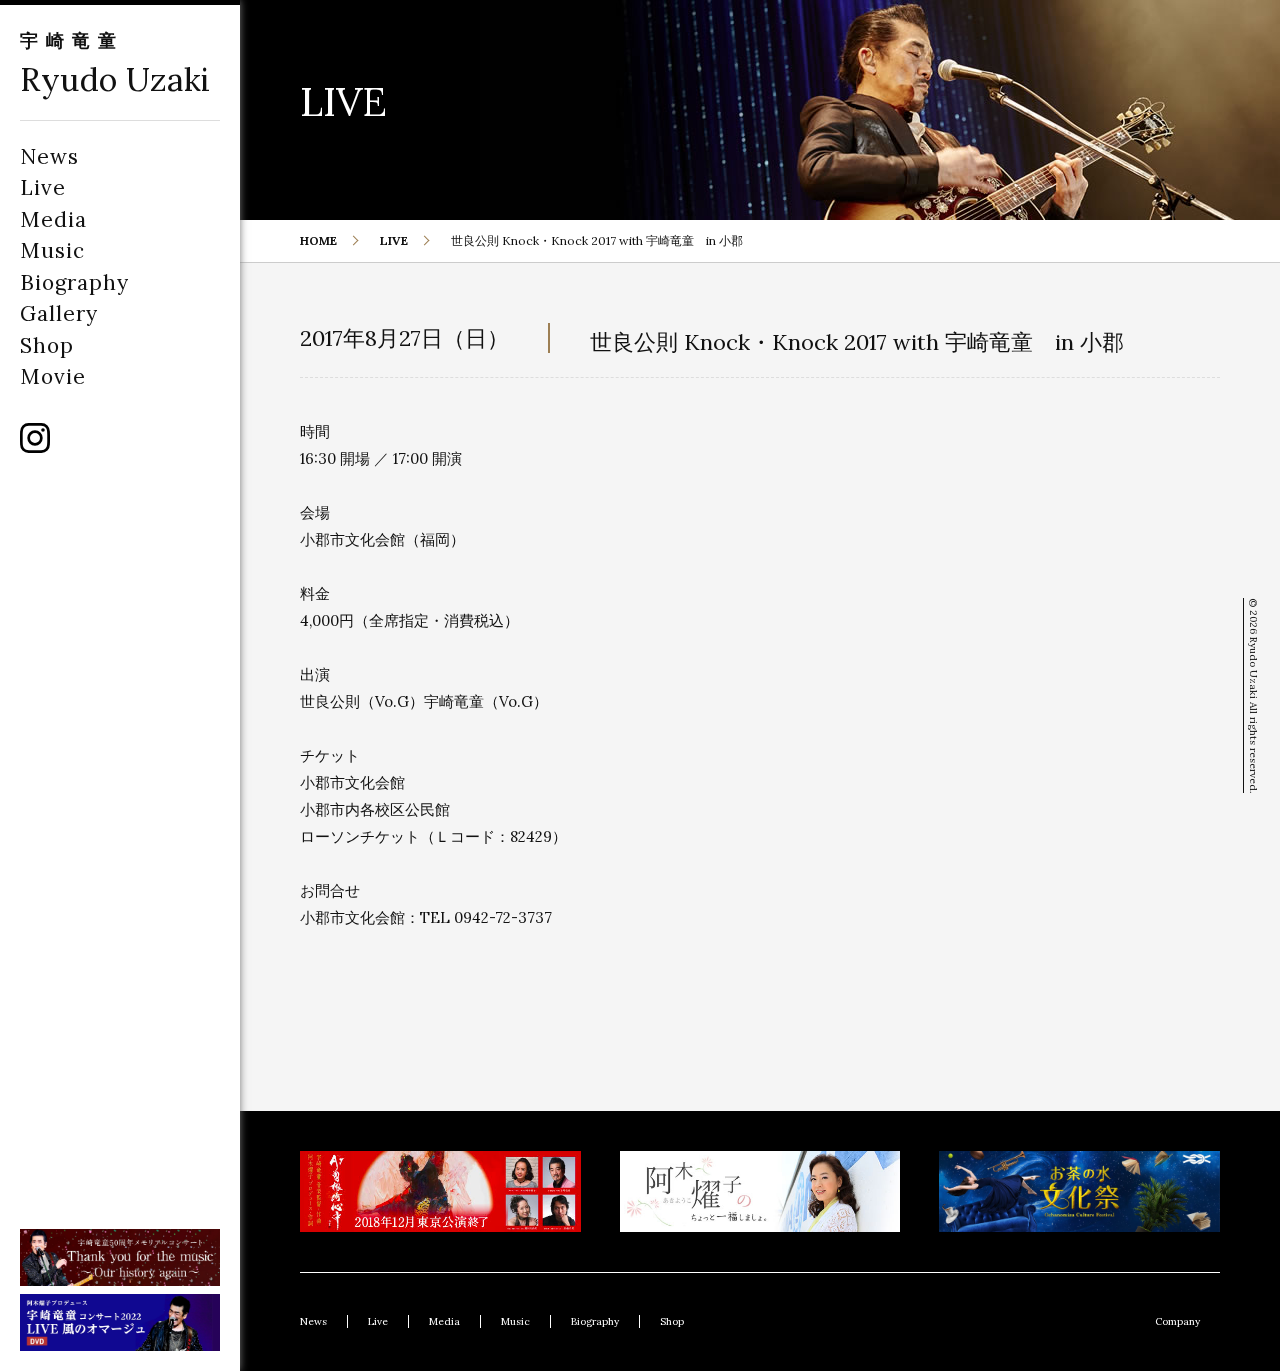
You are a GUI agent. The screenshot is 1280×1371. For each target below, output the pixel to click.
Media (53, 219)
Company (1177, 1321)
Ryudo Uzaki (115, 79)
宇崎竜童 (72, 40)
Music (52, 250)
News (49, 156)
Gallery (59, 313)
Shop (47, 345)
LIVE (394, 240)
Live (43, 187)
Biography (74, 282)
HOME (318, 240)
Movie (53, 376)
